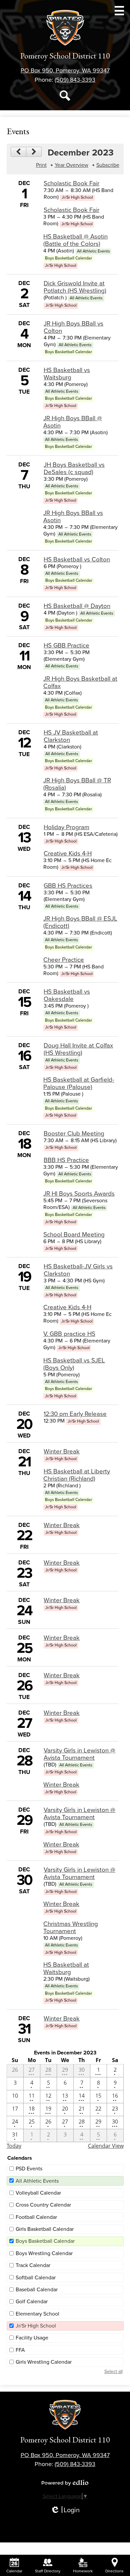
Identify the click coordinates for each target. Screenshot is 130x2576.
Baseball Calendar (37, 2290)
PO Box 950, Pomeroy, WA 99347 (65, 70)
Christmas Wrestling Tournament (71, 1928)
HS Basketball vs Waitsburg (67, 374)
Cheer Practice (64, 960)
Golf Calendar (32, 2302)
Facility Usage (32, 2338)
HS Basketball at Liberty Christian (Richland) (77, 1475)
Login (65, 2510)
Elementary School (37, 2314)
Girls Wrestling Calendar (44, 2362)
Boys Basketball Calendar (45, 2241)
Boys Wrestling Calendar (44, 2253)
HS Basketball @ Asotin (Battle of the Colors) (75, 240)
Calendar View (106, 2146)
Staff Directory (48, 2571)
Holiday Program (66, 827)
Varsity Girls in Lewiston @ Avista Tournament (79, 1754)
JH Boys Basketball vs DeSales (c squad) (74, 468)
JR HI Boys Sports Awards (79, 1194)
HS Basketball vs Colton (77, 559)
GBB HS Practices (68, 886)
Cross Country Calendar (43, 2205)
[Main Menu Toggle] (119, 11)
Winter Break (62, 1451)
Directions (114, 2571)
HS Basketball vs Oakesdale (67, 995)
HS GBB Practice (66, 645)
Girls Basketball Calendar (45, 2229)
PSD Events (29, 2169)
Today (14, 2146)
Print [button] (41, 165)
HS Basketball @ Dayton (77, 606)
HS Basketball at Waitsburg (66, 1968)
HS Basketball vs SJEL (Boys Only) (74, 1364)
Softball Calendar (36, 2278)
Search (65, 96)
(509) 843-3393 (75, 80)
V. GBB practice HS (69, 1334)
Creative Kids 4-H (68, 853)
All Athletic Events (37, 2181)
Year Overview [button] (71, 165)
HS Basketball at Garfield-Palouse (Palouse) (79, 1083)
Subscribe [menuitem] (108, 165)
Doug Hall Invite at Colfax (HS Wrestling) (78, 1049)
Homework (83, 2571)
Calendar (14, 2571)
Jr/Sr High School (36, 2326)
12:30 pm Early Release (75, 1414)
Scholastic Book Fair (71, 183)
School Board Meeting (74, 1235)
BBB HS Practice (66, 1160)
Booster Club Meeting (74, 1134)
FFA (20, 2350)
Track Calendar (33, 2265)
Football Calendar (36, 2217)
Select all (113, 2372)
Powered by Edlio (65, 2483)
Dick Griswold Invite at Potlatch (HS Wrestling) (75, 287)
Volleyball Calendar (38, 2193)
